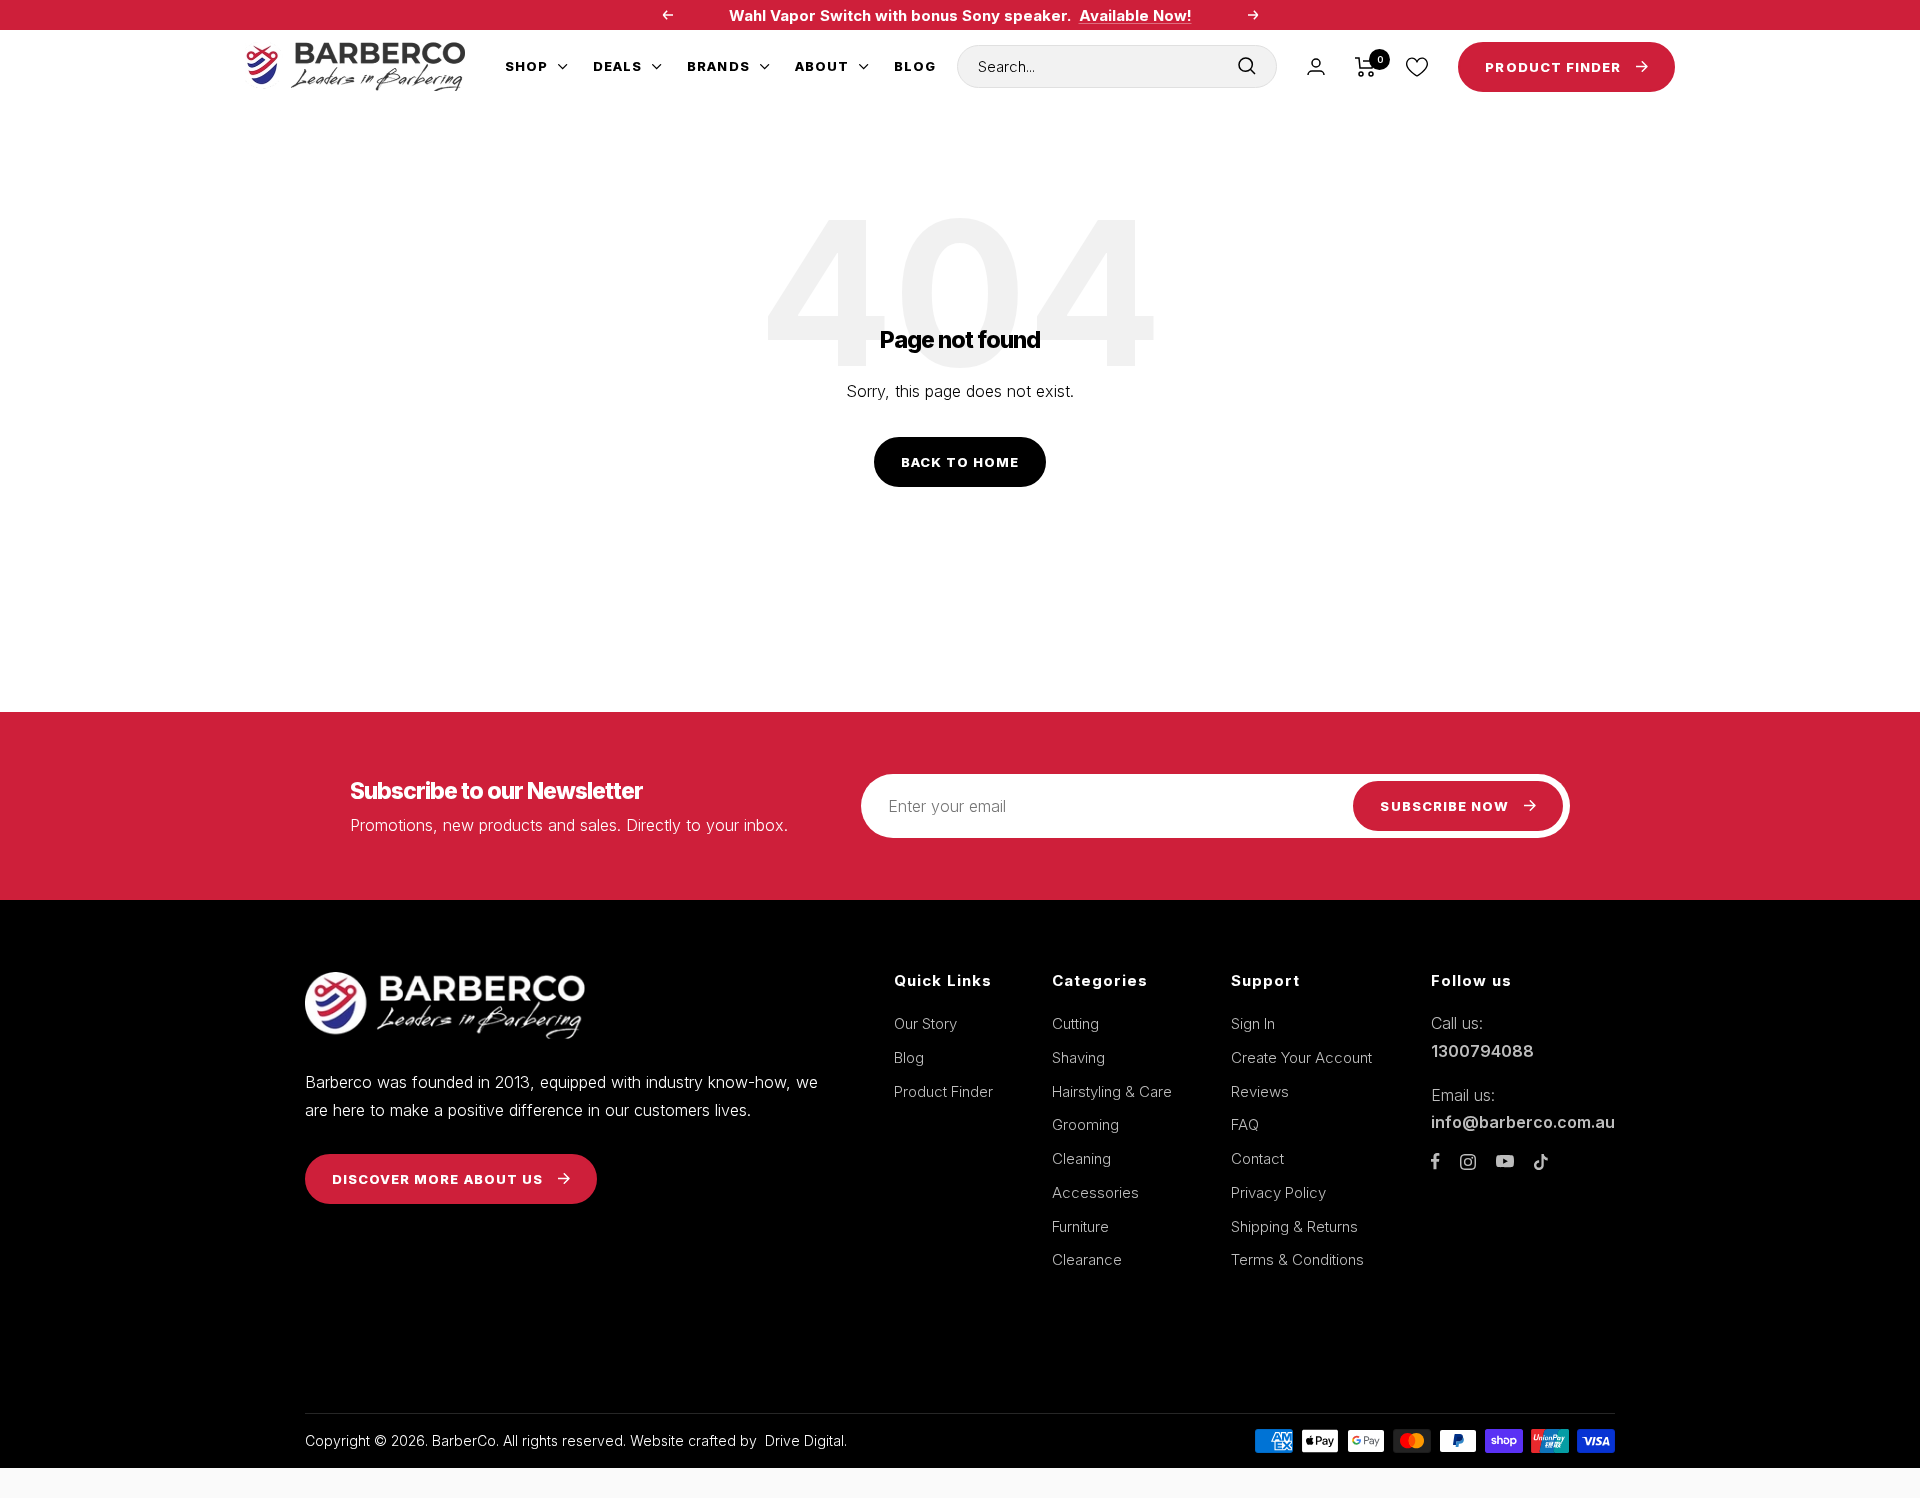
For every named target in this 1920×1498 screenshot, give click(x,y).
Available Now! (1135, 15)
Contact (1257, 1158)
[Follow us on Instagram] (1468, 1162)
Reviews (1260, 1091)
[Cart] (1365, 67)
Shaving (1078, 1057)
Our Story (925, 1023)
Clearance (1087, 1259)
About (822, 66)
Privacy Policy (1278, 1192)
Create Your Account (1301, 1057)
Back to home (960, 462)
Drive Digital (804, 1440)
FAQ (1245, 1124)
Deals (617, 66)
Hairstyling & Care (1112, 1091)
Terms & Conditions (1297, 1259)
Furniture (1080, 1226)
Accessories (1095, 1192)
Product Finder (943, 1091)
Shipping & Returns (1294, 1226)
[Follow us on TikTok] (1541, 1162)
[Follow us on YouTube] (1505, 1161)
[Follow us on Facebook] (1435, 1161)
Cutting (1075, 1023)
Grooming (1085, 1124)
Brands (718, 66)
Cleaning (1081, 1158)
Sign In (1253, 1023)
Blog (915, 66)
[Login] (1316, 66)
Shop (526, 66)
